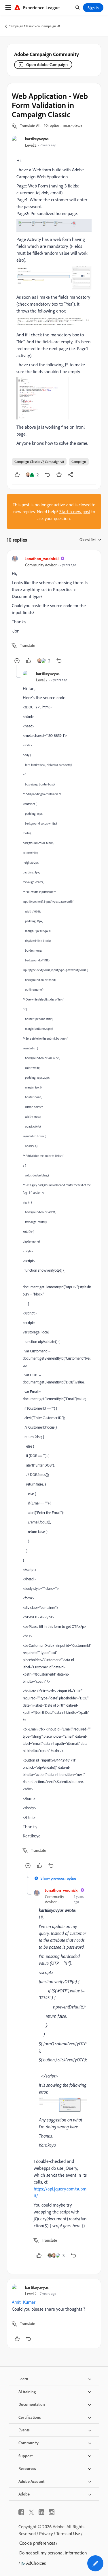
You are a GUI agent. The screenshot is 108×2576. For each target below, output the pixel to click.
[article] (54, 610)
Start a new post (75, 511)
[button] (30, 126)
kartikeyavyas (37, 139)
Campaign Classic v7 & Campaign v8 (34, 26)
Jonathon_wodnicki (42, 558)
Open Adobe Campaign (47, 65)
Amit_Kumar (24, 2302)
